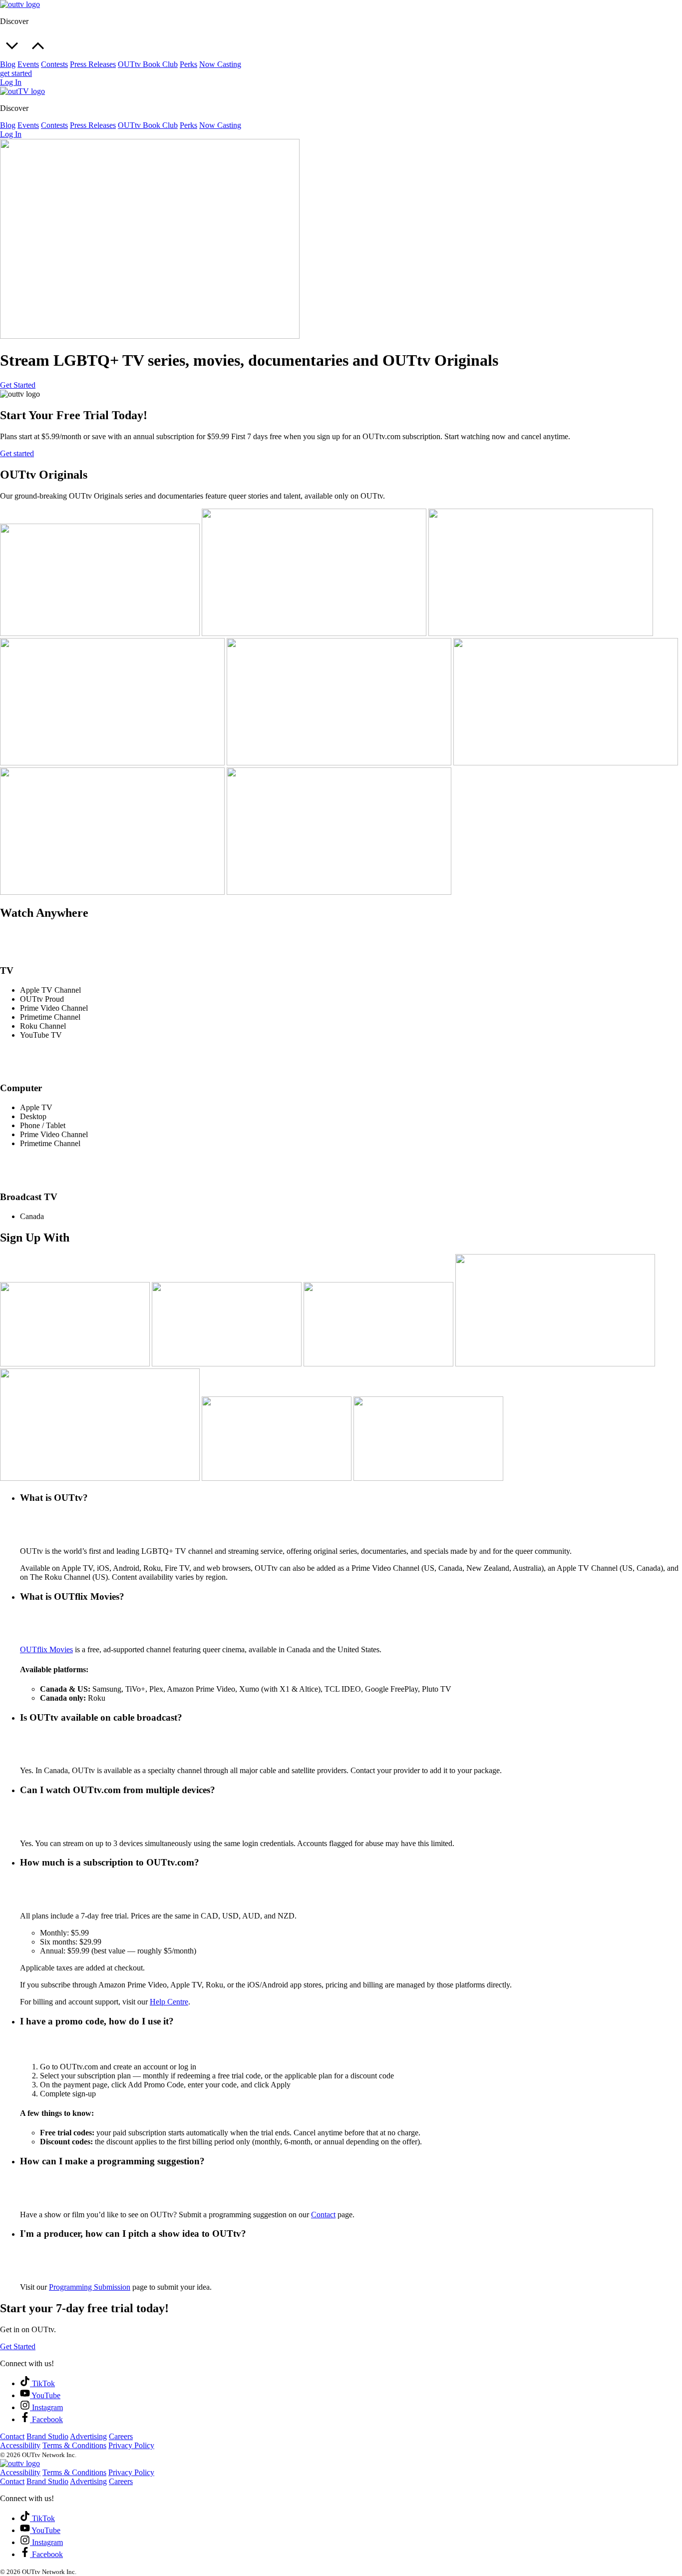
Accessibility (20, 2445)
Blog (8, 64)
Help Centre (169, 2002)
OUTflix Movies (46, 1649)
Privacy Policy (131, 2445)
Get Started (18, 385)
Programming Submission (90, 2287)
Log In (11, 82)
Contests (54, 64)
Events (28, 64)
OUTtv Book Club (148, 64)
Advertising (88, 2436)
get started (16, 73)
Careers (121, 2436)
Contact (323, 2215)
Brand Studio (47, 2436)
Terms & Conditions (74, 2445)
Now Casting (220, 64)
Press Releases (93, 64)
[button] (341, 38)
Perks (188, 64)
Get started (17, 453)
